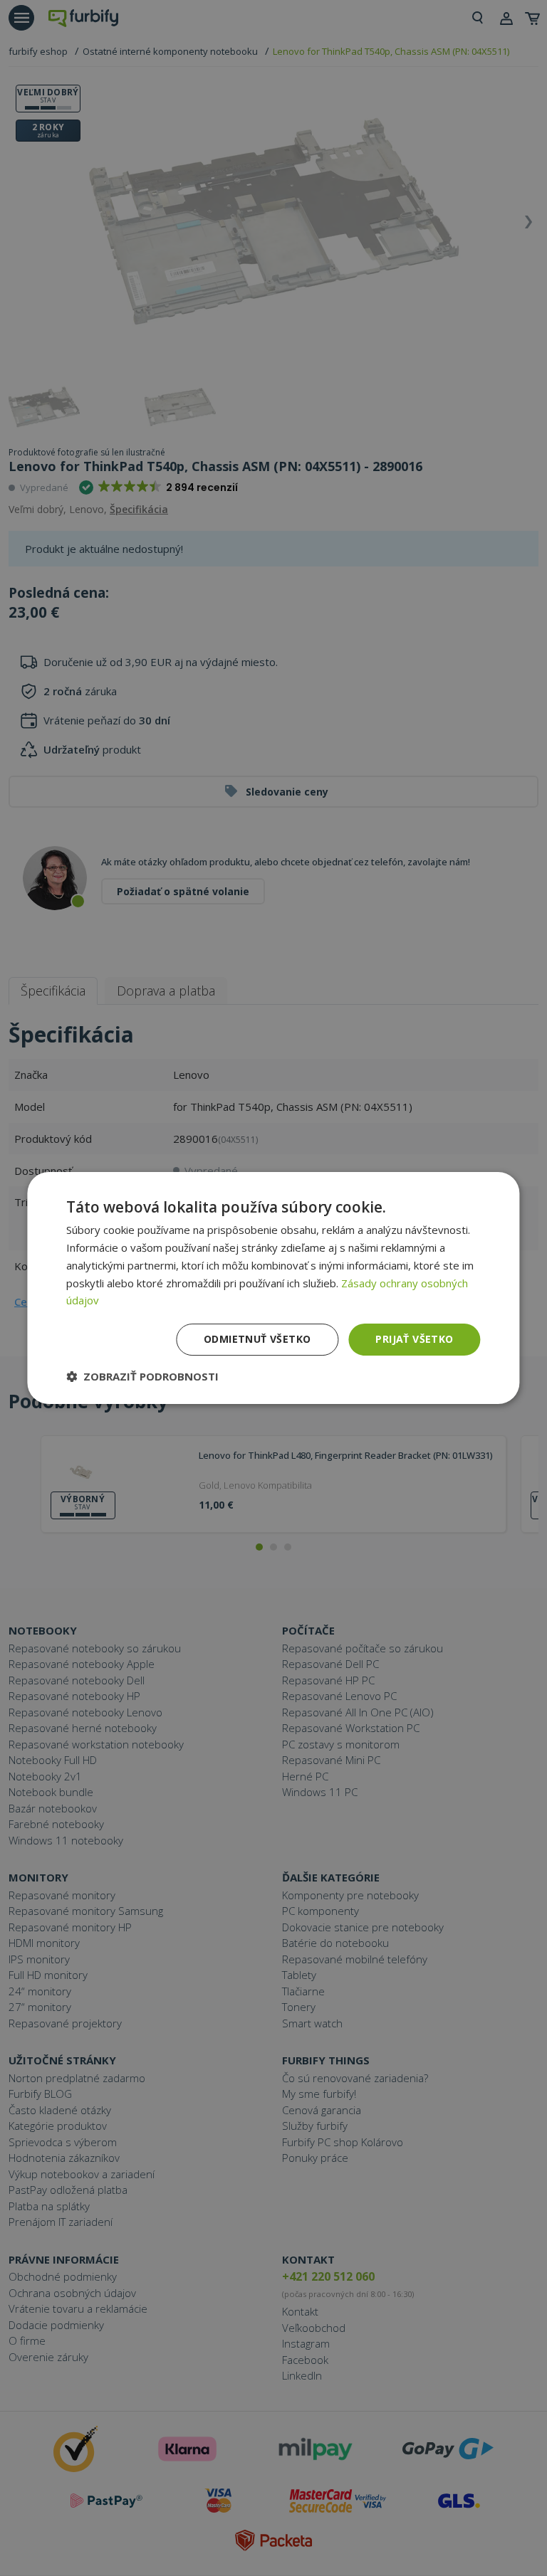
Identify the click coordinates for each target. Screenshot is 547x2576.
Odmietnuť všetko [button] (257, 1339)
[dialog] (273, 1288)
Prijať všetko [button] (414, 1339)
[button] (142, 1376)
